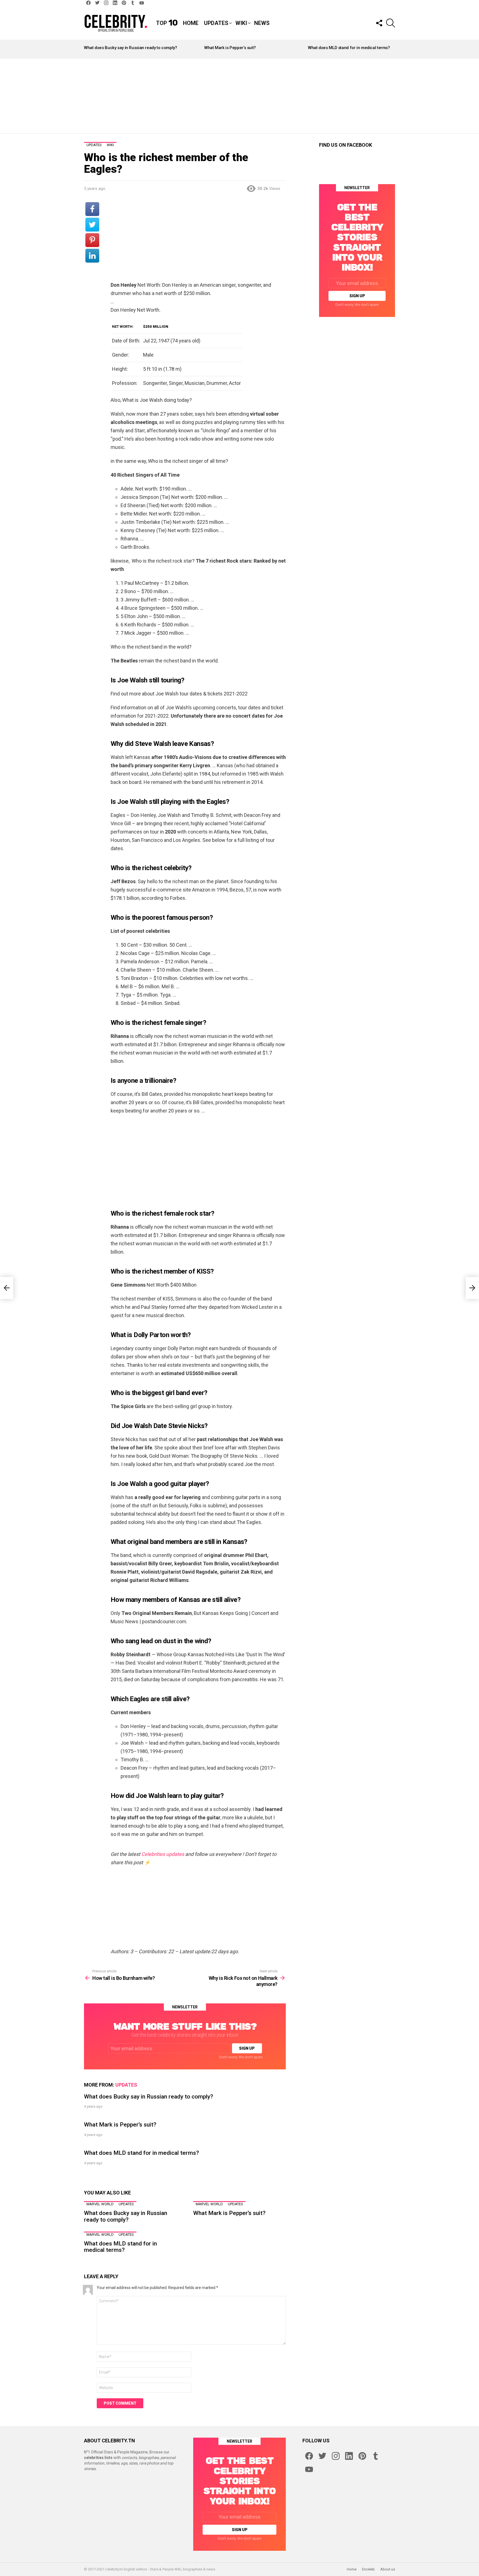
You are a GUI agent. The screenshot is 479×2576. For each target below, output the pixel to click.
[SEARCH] (391, 23)
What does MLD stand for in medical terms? (349, 48)
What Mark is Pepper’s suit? (230, 48)
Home (191, 23)
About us (388, 2569)
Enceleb (368, 2569)
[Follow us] (379, 23)
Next (392, 49)
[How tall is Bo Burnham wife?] (7, 1288)
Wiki (241, 23)
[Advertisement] (239, 96)
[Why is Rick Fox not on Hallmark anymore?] (472, 1288)
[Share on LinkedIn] (92, 256)
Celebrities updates (163, 1854)
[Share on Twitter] (92, 225)
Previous (87, 49)
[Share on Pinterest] (92, 240)
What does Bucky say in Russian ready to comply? (130, 48)
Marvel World (100, 2204)
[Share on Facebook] (92, 209)
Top (167, 23)
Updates (216, 23)
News (262, 23)
